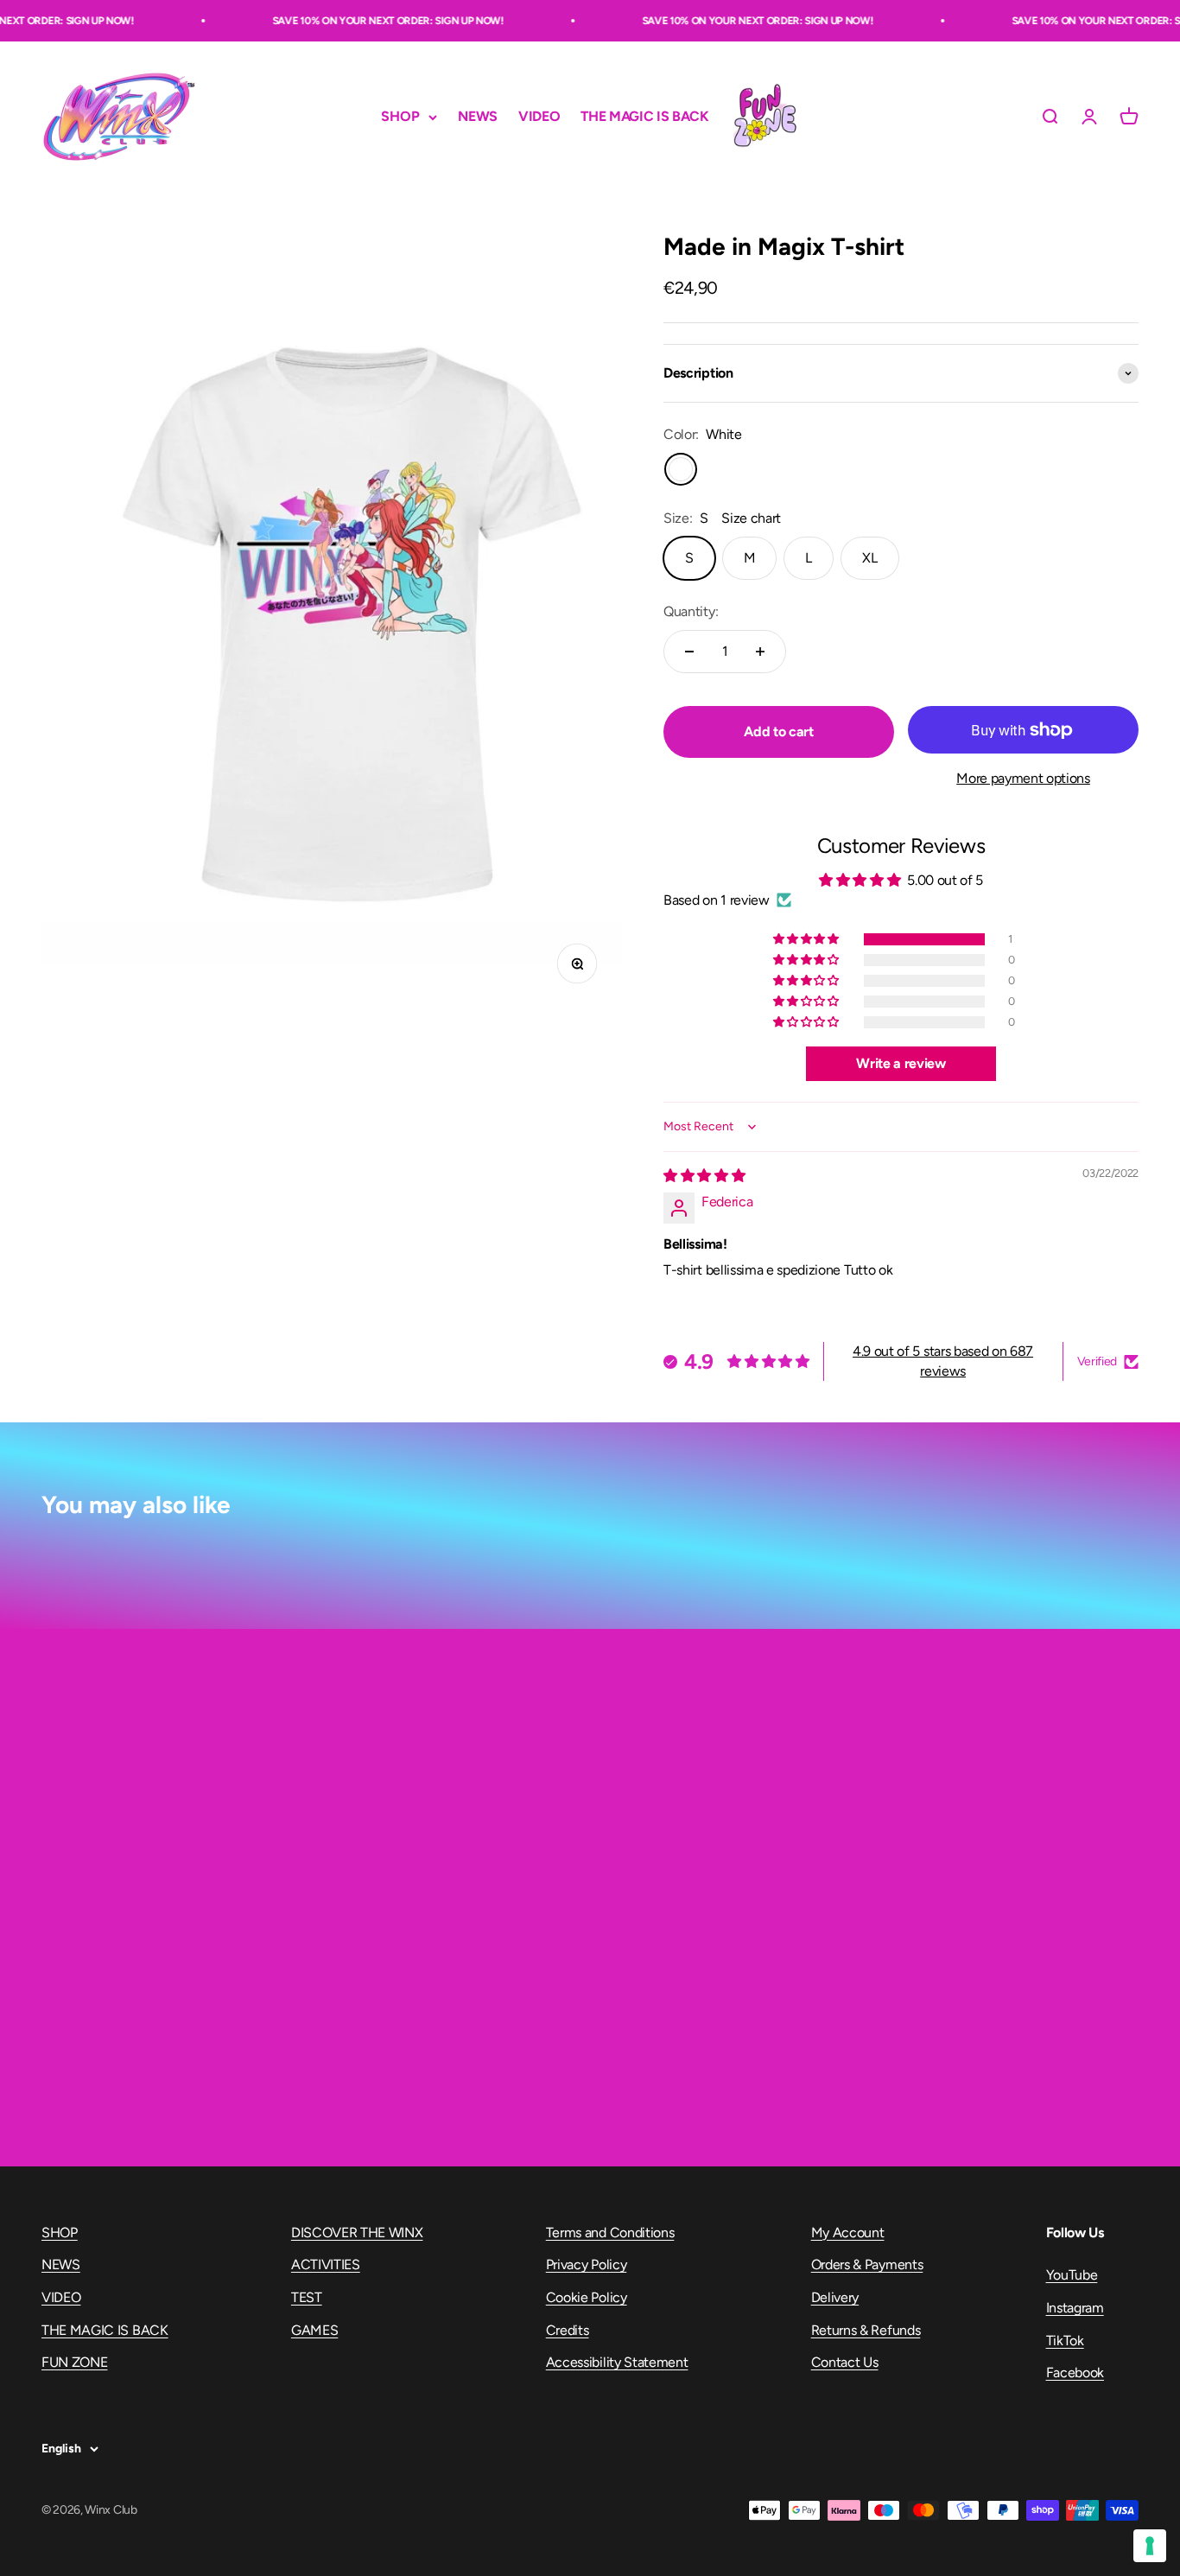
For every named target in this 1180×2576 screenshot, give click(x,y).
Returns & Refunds (866, 2330)
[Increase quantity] (760, 652)
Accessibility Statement (617, 2362)
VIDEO (539, 117)
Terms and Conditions (610, 2233)
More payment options (1023, 778)
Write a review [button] (901, 1063)
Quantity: (691, 611)
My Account (848, 2233)
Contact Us (845, 2362)
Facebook (1075, 2372)
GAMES (314, 2330)
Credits (568, 2330)
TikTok (1065, 2341)
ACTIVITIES (326, 2264)
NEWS (478, 117)
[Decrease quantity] (689, 652)
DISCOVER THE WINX (357, 2233)
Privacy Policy (587, 2264)
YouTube (1072, 2275)
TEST (307, 2297)
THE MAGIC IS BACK (645, 117)
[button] (807, 939)
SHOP (400, 117)
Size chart (751, 518)
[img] (704, 1176)
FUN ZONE (764, 117)
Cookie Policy (587, 2297)
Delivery (835, 2297)
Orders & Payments (867, 2264)
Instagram (1075, 2308)
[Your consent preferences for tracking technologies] (1150, 2546)
